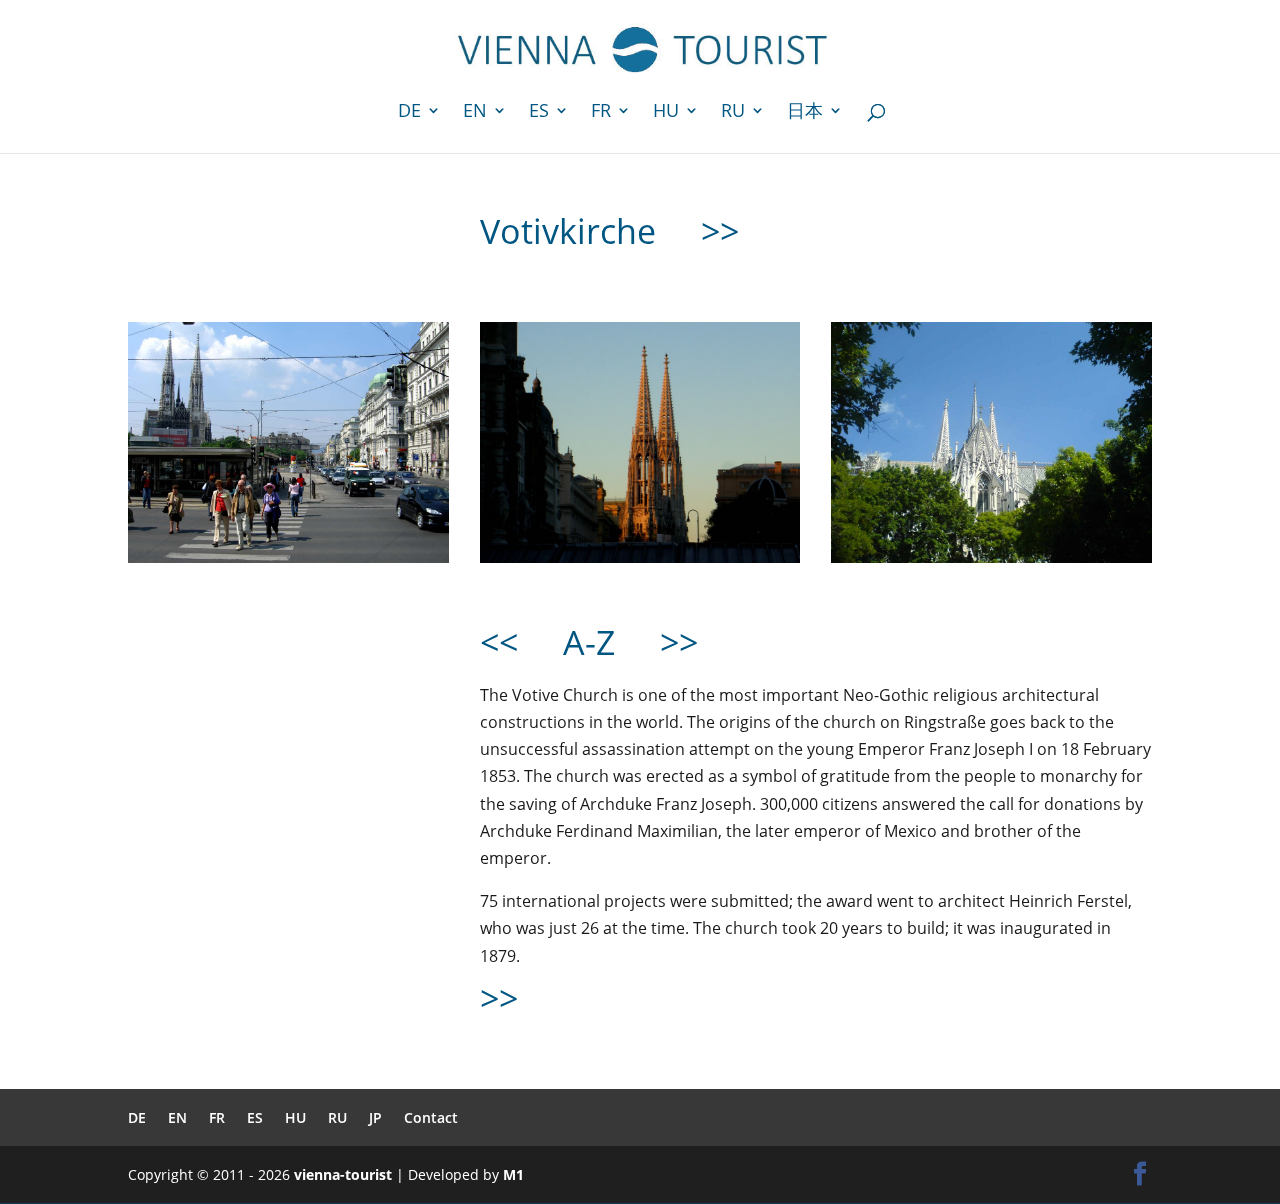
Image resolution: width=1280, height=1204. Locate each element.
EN (475, 112)
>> (720, 231)
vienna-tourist (343, 1174)
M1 (513, 1174)
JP (375, 1117)
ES (539, 112)
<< (499, 642)
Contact (431, 1117)
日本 (805, 112)
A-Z (593, 642)
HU (666, 112)
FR (601, 112)
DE (409, 112)
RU (733, 112)
